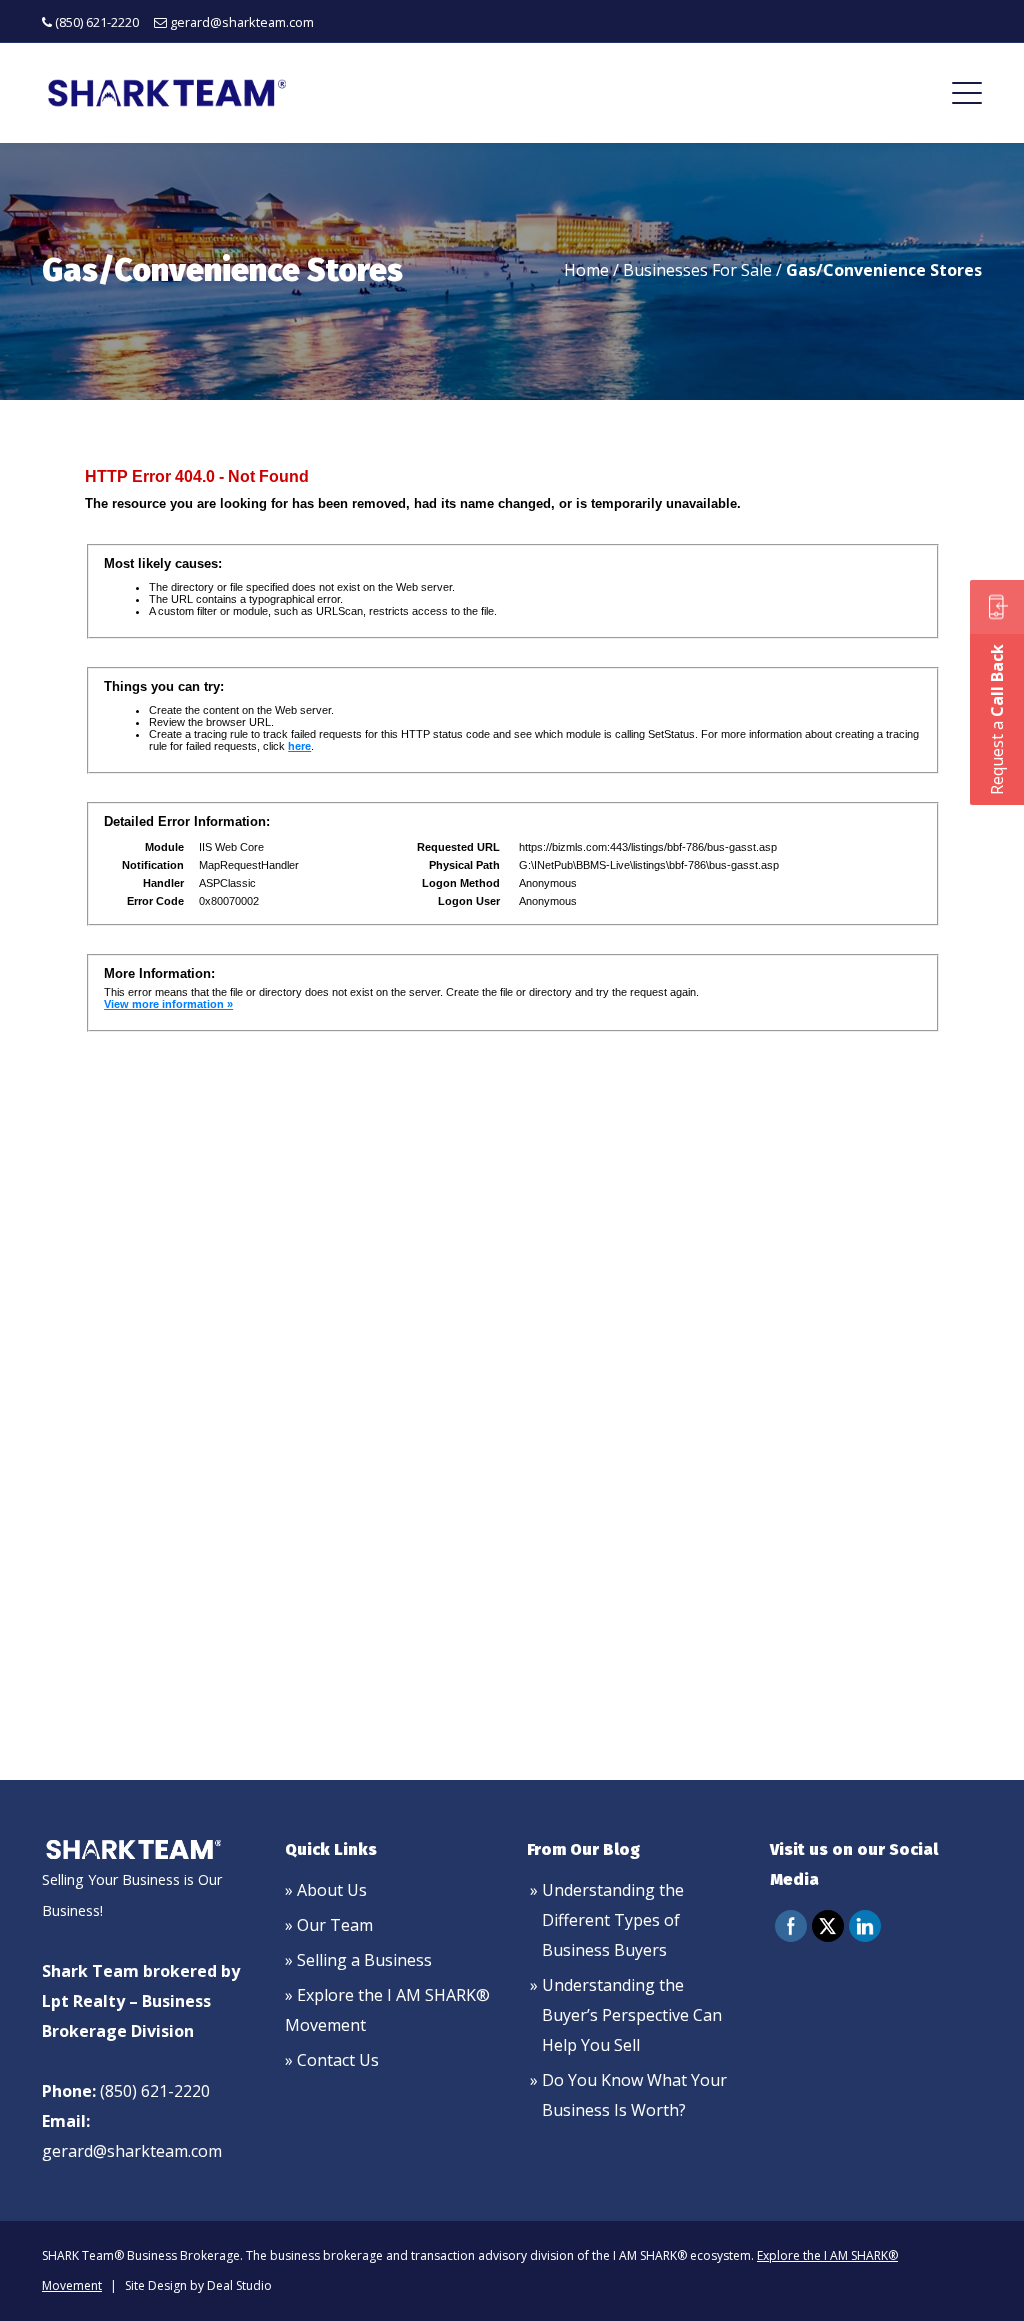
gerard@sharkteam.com (242, 22)
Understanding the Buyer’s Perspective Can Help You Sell (632, 2015)
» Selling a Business (358, 1960)
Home (586, 270)
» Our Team (329, 1925)
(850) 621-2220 (97, 22)
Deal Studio (239, 2285)
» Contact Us (332, 2060)
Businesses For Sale (697, 270)
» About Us (326, 1890)
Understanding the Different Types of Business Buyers (613, 1920)
